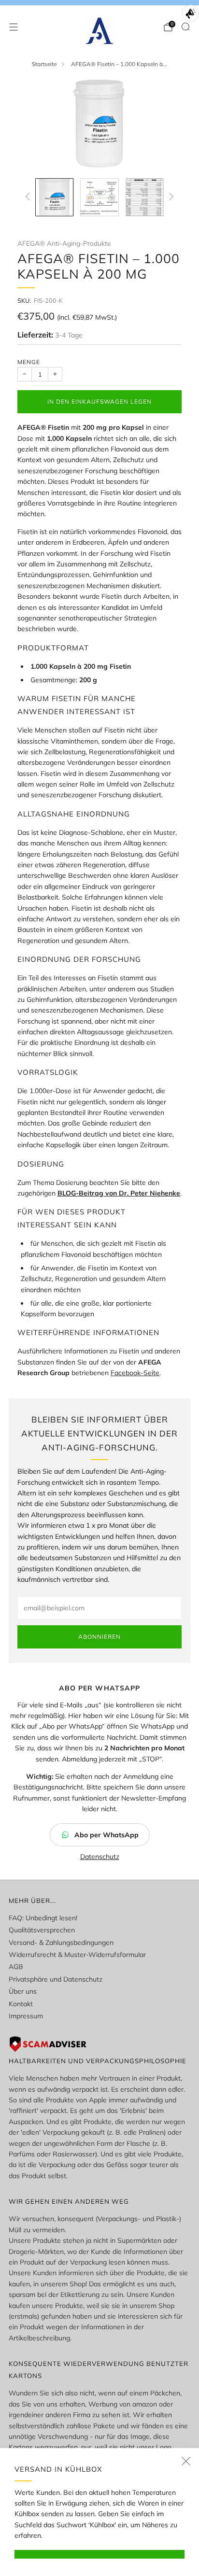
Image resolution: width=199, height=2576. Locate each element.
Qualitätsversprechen (42, 1930)
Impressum (26, 2016)
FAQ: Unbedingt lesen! (43, 1918)
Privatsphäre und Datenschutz (56, 1979)
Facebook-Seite (135, 1373)
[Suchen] (185, 27)
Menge (29, 362)
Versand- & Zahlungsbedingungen (61, 1943)
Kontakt (21, 2004)
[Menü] (14, 27)
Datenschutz (100, 1857)
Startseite (44, 64)
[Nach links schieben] (29, 197)
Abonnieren (99, 1637)
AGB (16, 1967)
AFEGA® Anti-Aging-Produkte (64, 243)
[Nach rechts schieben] (170, 197)
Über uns (23, 1991)
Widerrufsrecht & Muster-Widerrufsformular (77, 1955)
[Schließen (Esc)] (186, 2461)
